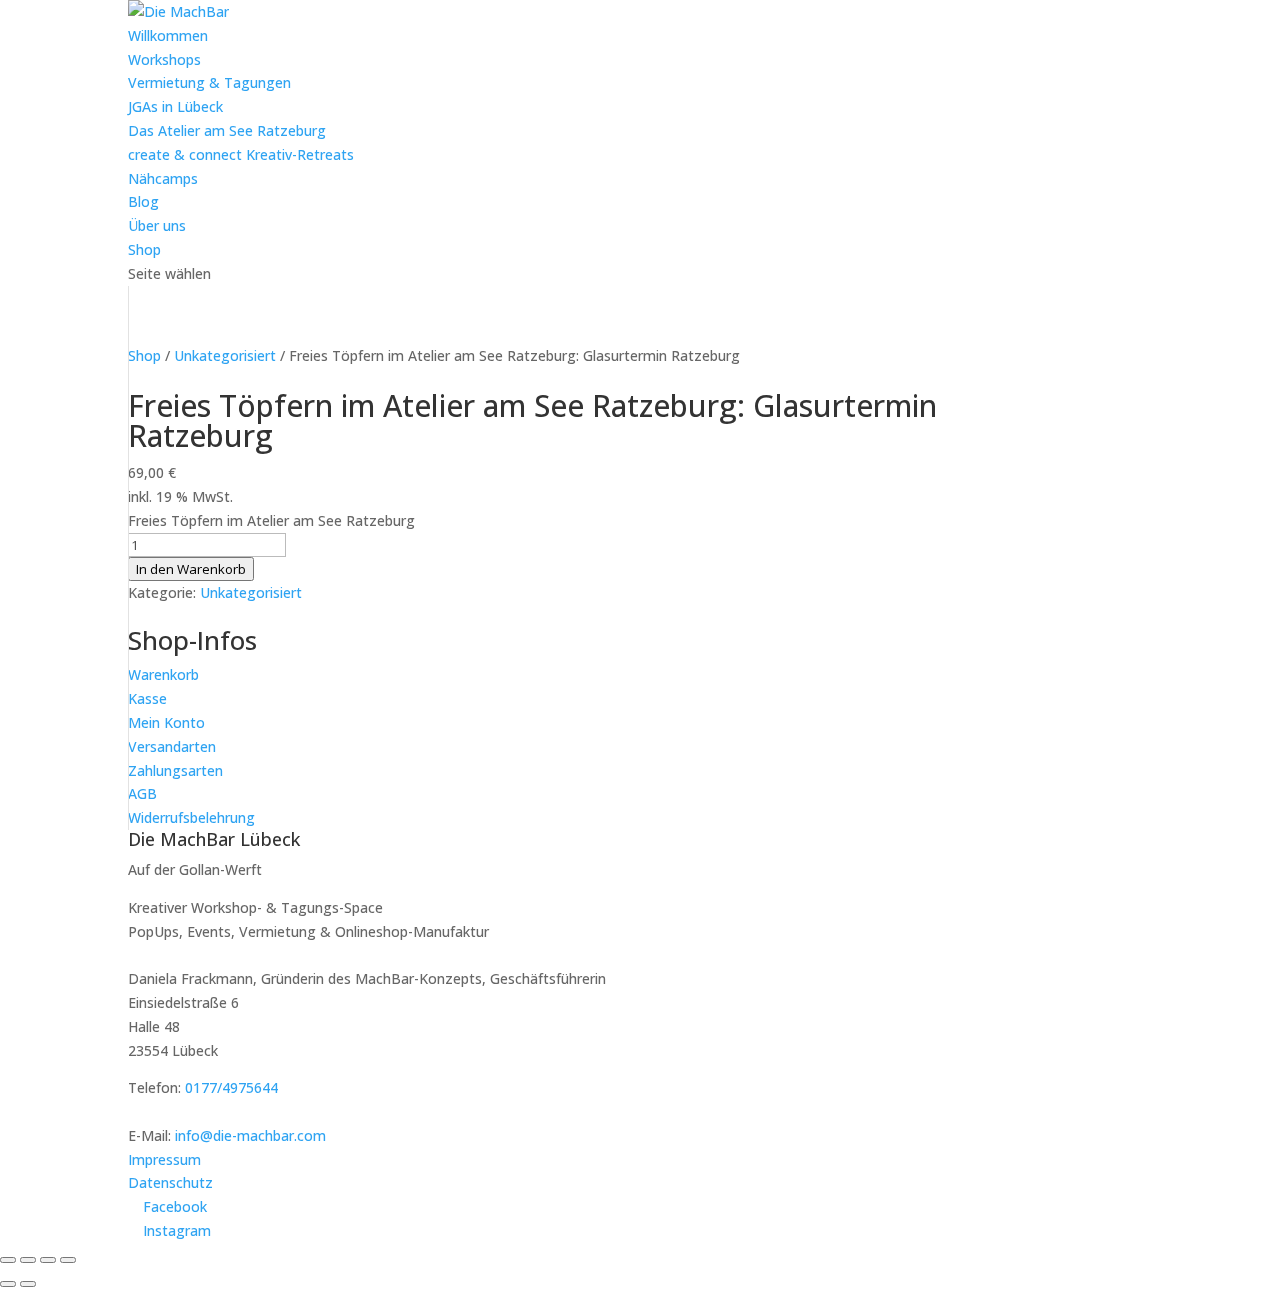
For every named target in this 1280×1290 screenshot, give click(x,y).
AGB (142, 793)
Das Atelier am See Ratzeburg (227, 130)
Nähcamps (163, 178)
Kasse (147, 698)
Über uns (157, 225)
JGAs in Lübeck (175, 106)
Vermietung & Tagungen (209, 82)
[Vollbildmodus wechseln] (28, 1260)
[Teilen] (48, 1260)
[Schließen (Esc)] (68, 1260)
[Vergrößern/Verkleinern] (8, 1260)
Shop (144, 249)
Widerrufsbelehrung (191, 817)
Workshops (164, 59)
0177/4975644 (231, 1087)
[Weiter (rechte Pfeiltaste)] (28, 1284)
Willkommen (168, 35)
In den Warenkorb (191, 569)
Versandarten (172, 746)
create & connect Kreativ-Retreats (241, 154)
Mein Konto (166, 722)
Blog (143, 201)
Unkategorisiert (225, 355)
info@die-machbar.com (250, 1135)
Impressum (164, 1159)
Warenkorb (163, 674)
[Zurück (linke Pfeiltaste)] (8, 1284)
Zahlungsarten (175, 770)
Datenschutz (170, 1182)
